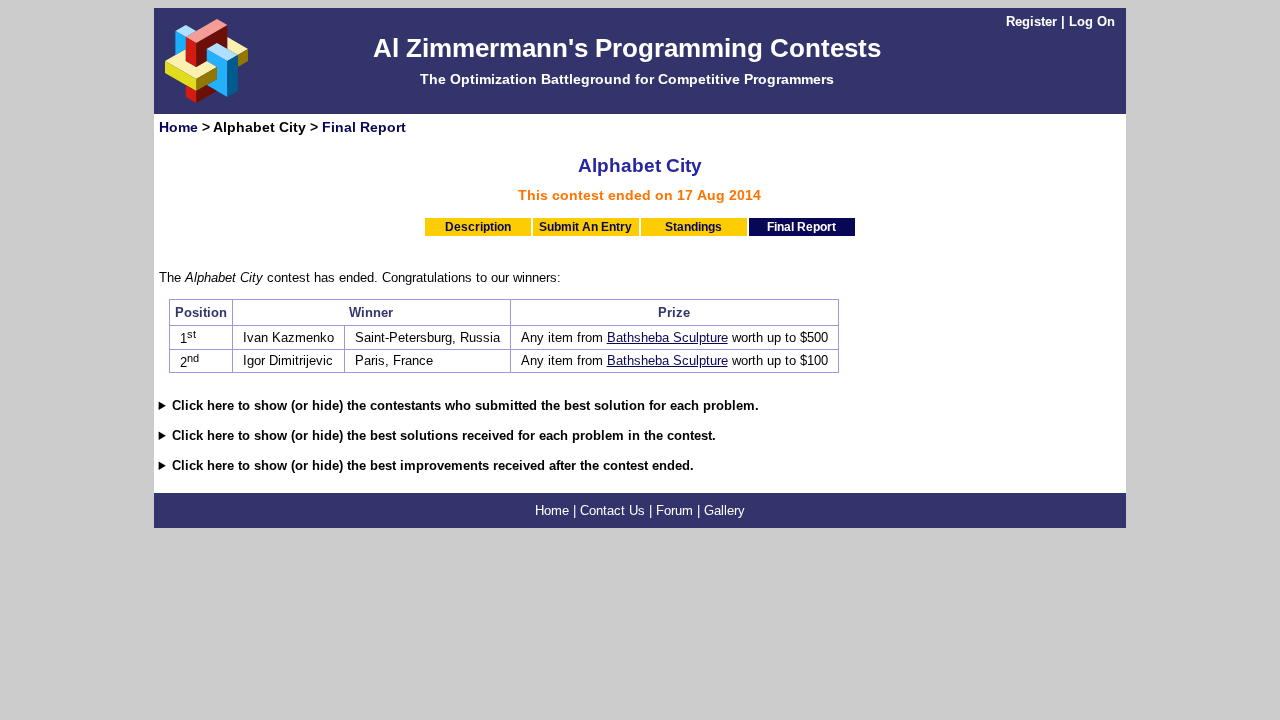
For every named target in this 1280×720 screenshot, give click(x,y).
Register (1031, 21)
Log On (1092, 21)
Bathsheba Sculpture (667, 337)
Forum (674, 510)
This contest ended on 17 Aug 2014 (639, 195)
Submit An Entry (585, 227)
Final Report (364, 127)
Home (178, 127)
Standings (693, 227)
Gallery (724, 510)
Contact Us (612, 510)
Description (478, 227)
